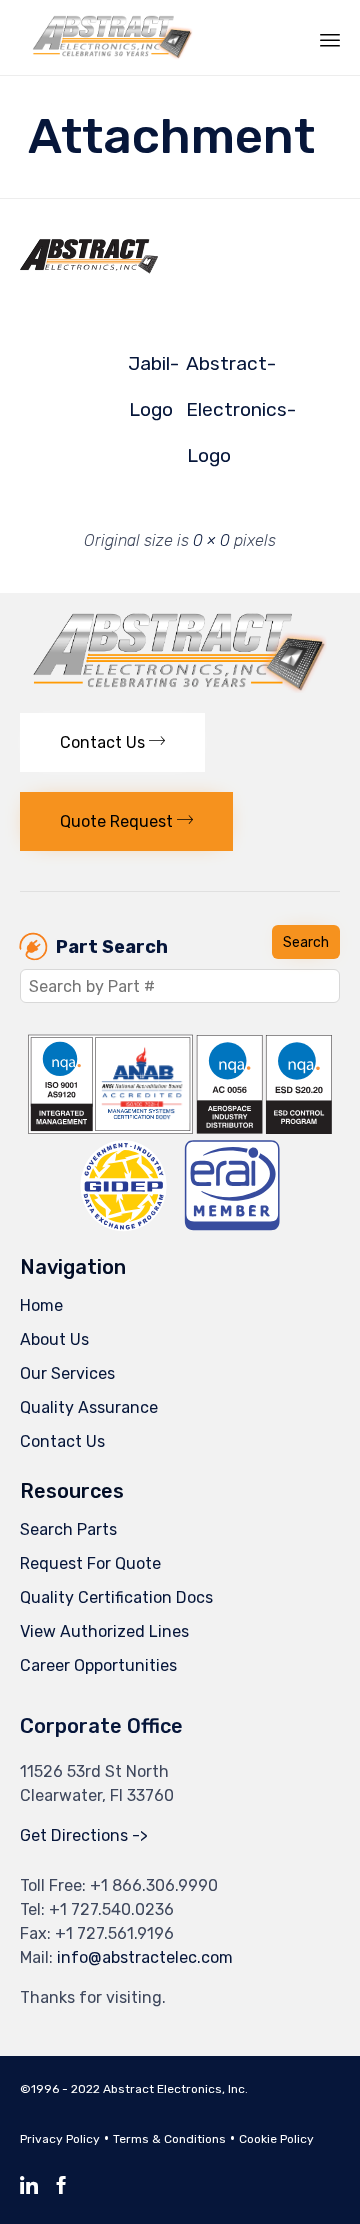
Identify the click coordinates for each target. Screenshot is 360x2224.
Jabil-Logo (151, 369)
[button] (112, 742)
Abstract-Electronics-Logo (209, 369)
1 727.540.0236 (117, 1909)
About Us (54, 1339)
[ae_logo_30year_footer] (180, 687)
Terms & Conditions (169, 2139)
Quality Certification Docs (116, 1597)
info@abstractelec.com (145, 1957)
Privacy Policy (60, 2139)
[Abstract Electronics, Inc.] (123, 37)
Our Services (67, 1373)
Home (41, 1305)
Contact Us (62, 1441)
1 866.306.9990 (159, 1885)
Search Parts (68, 1529)
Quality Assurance (89, 1407)
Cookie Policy (276, 2139)
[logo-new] (114, 269)
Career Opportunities (98, 1665)
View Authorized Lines (104, 1631)
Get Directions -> (84, 1835)
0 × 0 (211, 540)
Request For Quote (90, 1563)
